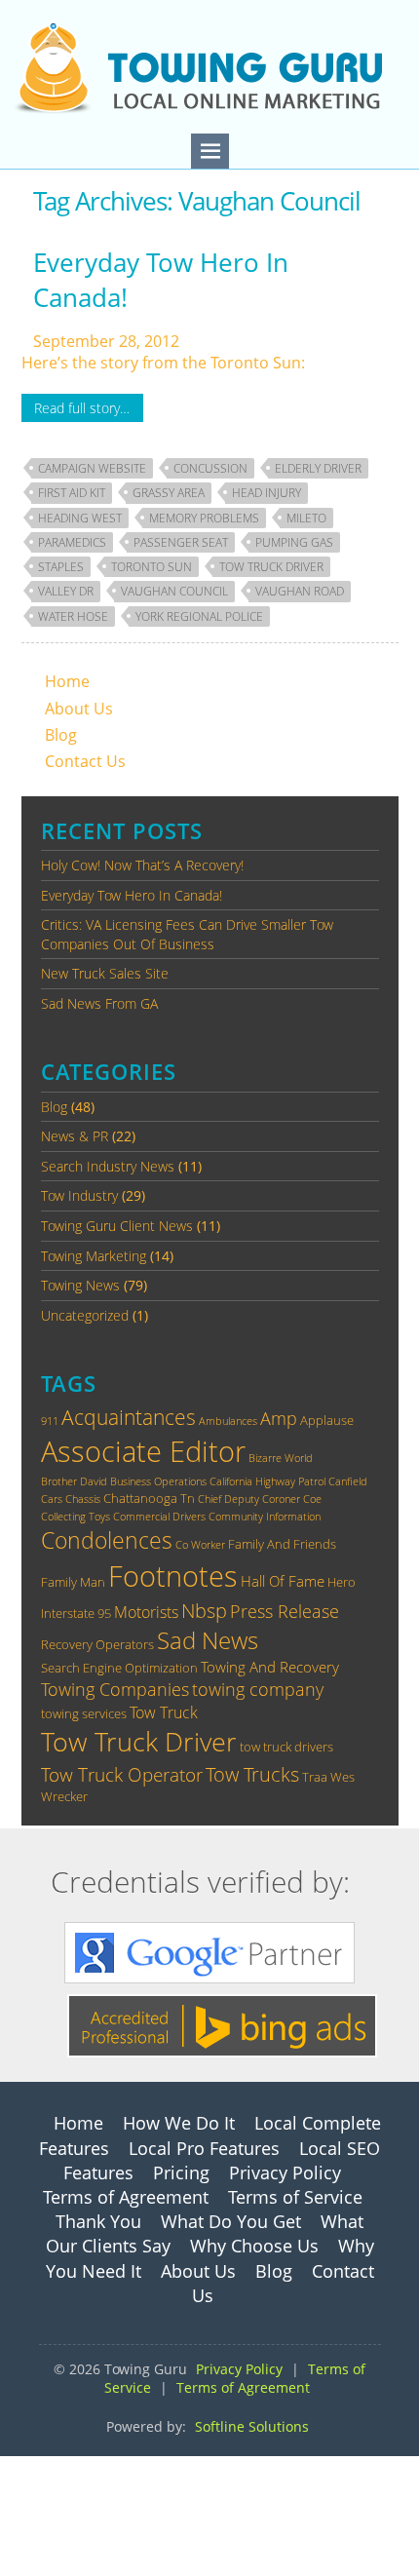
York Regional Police (199, 616)
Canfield (348, 1481)
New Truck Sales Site (105, 973)
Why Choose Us (254, 2246)
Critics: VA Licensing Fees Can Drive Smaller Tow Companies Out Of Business (187, 934)
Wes (343, 1777)
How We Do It (179, 2123)
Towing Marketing (94, 1256)
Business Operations (158, 1481)
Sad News (208, 1640)
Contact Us (85, 761)
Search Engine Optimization (119, 1668)
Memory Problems (204, 518)
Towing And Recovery (270, 1667)
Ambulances (228, 1421)
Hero (342, 1582)
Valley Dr (66, 591)
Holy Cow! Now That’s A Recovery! (142, 865)
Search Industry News (108, 1166)
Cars (52, 1499)
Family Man (73, 1582)
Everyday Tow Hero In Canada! (161, 280)
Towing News (80, 1285)
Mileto (306, 518)
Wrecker (64, 1796)
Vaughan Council (174, 591)
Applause (327, 1420)
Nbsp (204, 1610)
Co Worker (200, 1545)
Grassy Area (169, 493)
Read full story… (82, 408)
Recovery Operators (97, 1644)
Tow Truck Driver (271, 567)
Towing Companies (115, 1689)
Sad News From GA (99, 1003)
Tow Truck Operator (122, 1774)
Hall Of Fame (283, 1581)
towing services (84, 1713)
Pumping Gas (294, 542)
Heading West (80, 518)
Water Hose (73, 616)
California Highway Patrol (267, 1481)
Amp (279, 1418)
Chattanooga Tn (149, 1498)
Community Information (265, 1517)
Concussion (210, 468)
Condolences (107, 1540)
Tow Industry (79, 1195)
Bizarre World (281, 1458)
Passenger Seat (181, 542)
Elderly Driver (318, 468)
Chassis (83, 1499)
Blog (61, 735)
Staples (61, 567)
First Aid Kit (72, 493)
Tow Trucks (252, 1774)
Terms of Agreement (126, 2197)
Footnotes (173, 1576)
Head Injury (267, 493)
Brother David (74, 1481)
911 (50, 1421)
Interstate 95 (76, 1613)
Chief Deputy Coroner (249, 1499)
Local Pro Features (204, 2148)
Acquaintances (129, 1417)
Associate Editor (143, 1451)
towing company (258, 1689)
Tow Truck (164, 1712)
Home (67, 681)
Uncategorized (85, 1315)
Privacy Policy (285, 2172)
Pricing (181, 2172)
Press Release (285, 1611)
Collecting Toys (76, 1517)
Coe (312, 1499)
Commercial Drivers (159, 1517)
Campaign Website (92, 468)
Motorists (146, 1612)
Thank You (98, 2221)
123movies (39, 2467)
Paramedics (72, 542)
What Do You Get (231, 2221)
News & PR (75, 1136)
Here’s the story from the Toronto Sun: (163, 363)
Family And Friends (282, 1544)
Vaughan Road (300, 591)
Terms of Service (295, 2197)
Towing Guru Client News (117, 1226)
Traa (315, 1777)
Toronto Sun (152, 567)
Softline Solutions (252, 2426)
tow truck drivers (286, 1747)
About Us (79, 709)
